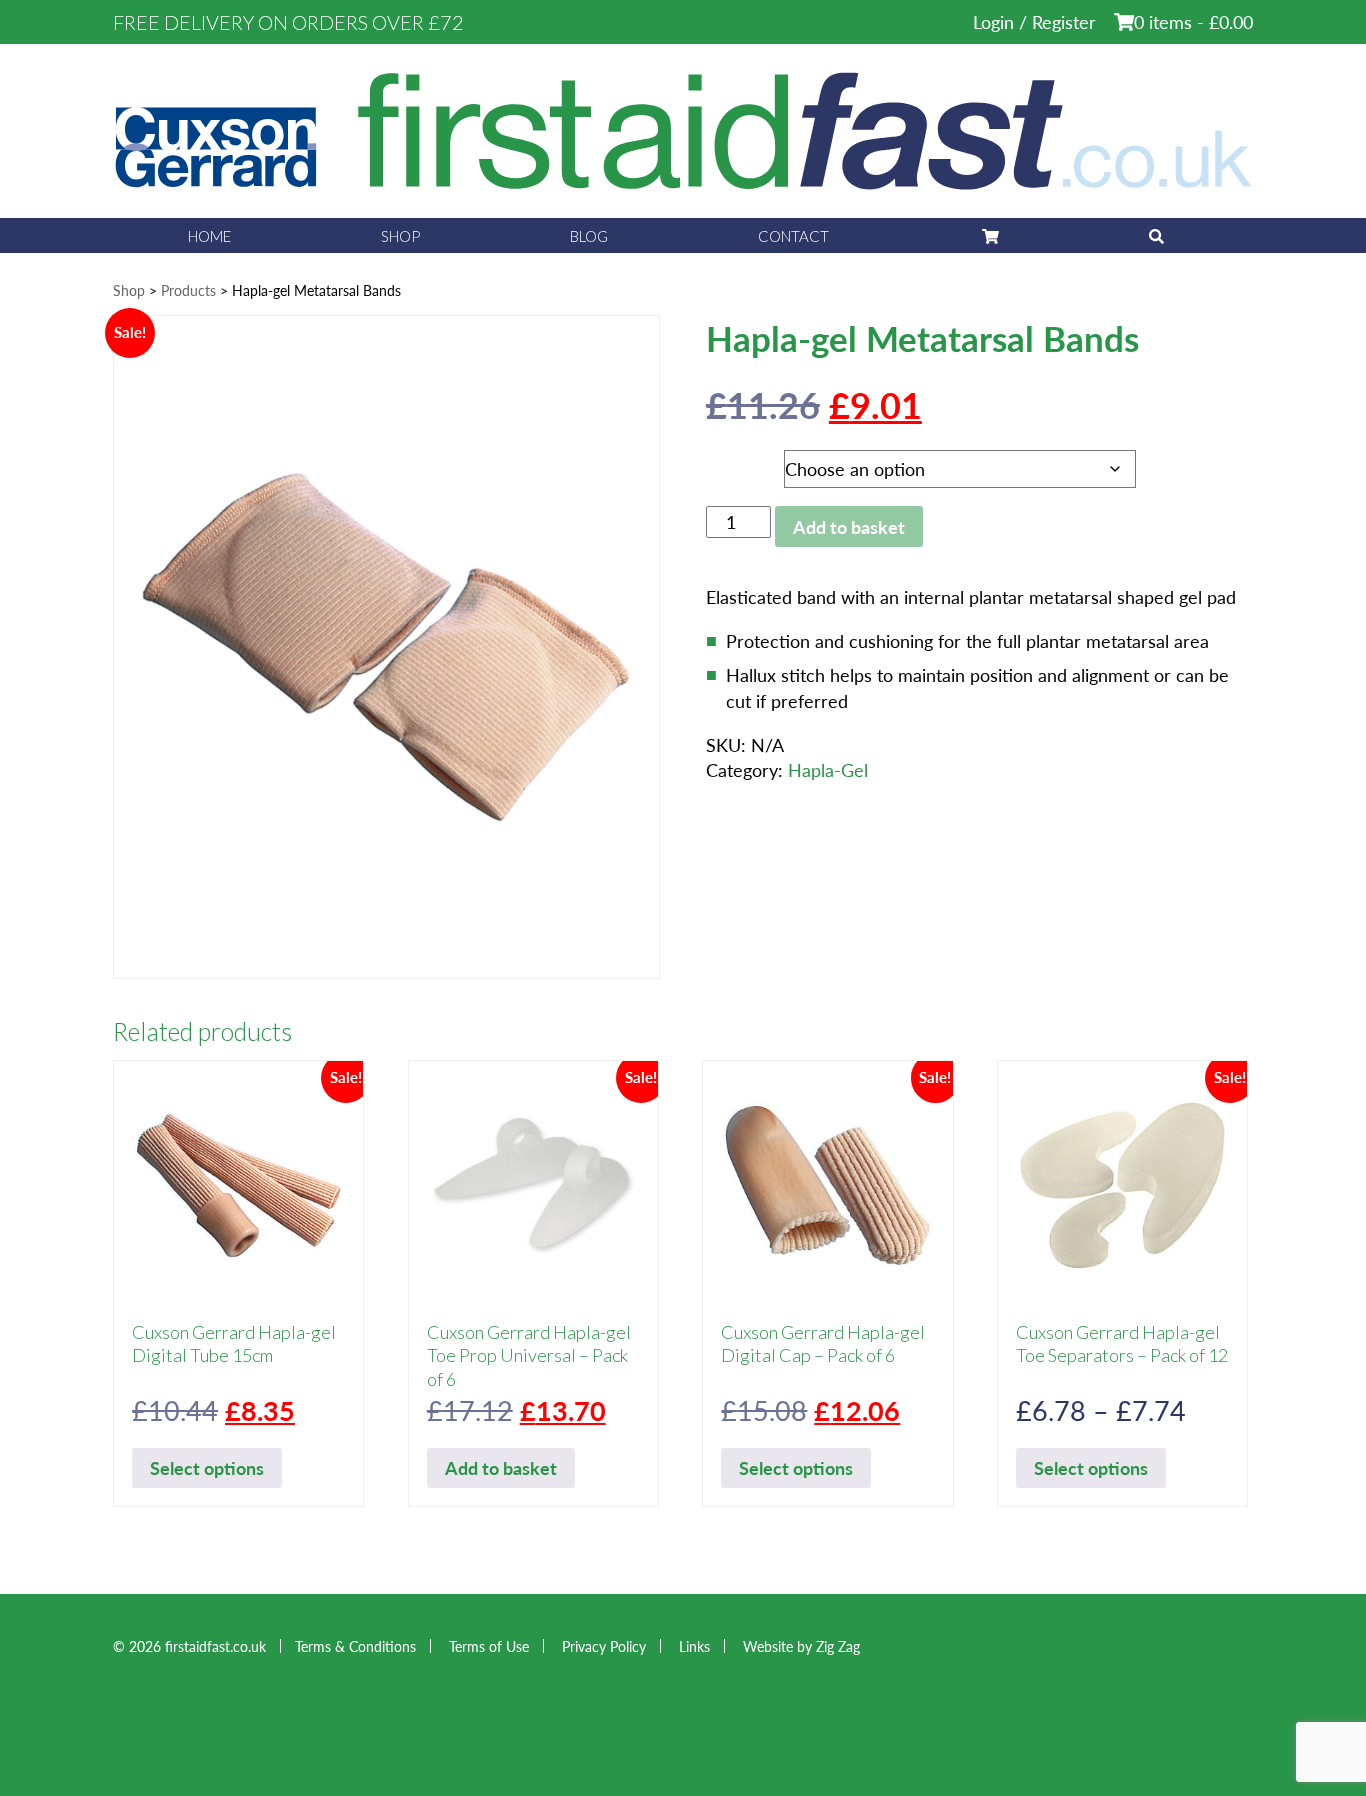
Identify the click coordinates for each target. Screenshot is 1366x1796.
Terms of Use (489, 1646)
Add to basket (849, 526)
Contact (793, 236)
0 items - (1193, 21)
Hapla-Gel (828, 769)
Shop (400, 236)
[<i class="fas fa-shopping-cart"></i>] (989, 235)
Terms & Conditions (355, 1646)
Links (694, 1646)
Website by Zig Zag (801, 1646)
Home (209, 236)
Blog (589, 236)
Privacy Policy (604, 1646)
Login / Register (1034, 21)
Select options (207, 1467)
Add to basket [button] (501, 1467)
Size (726, 463)
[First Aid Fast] (683, 128)
